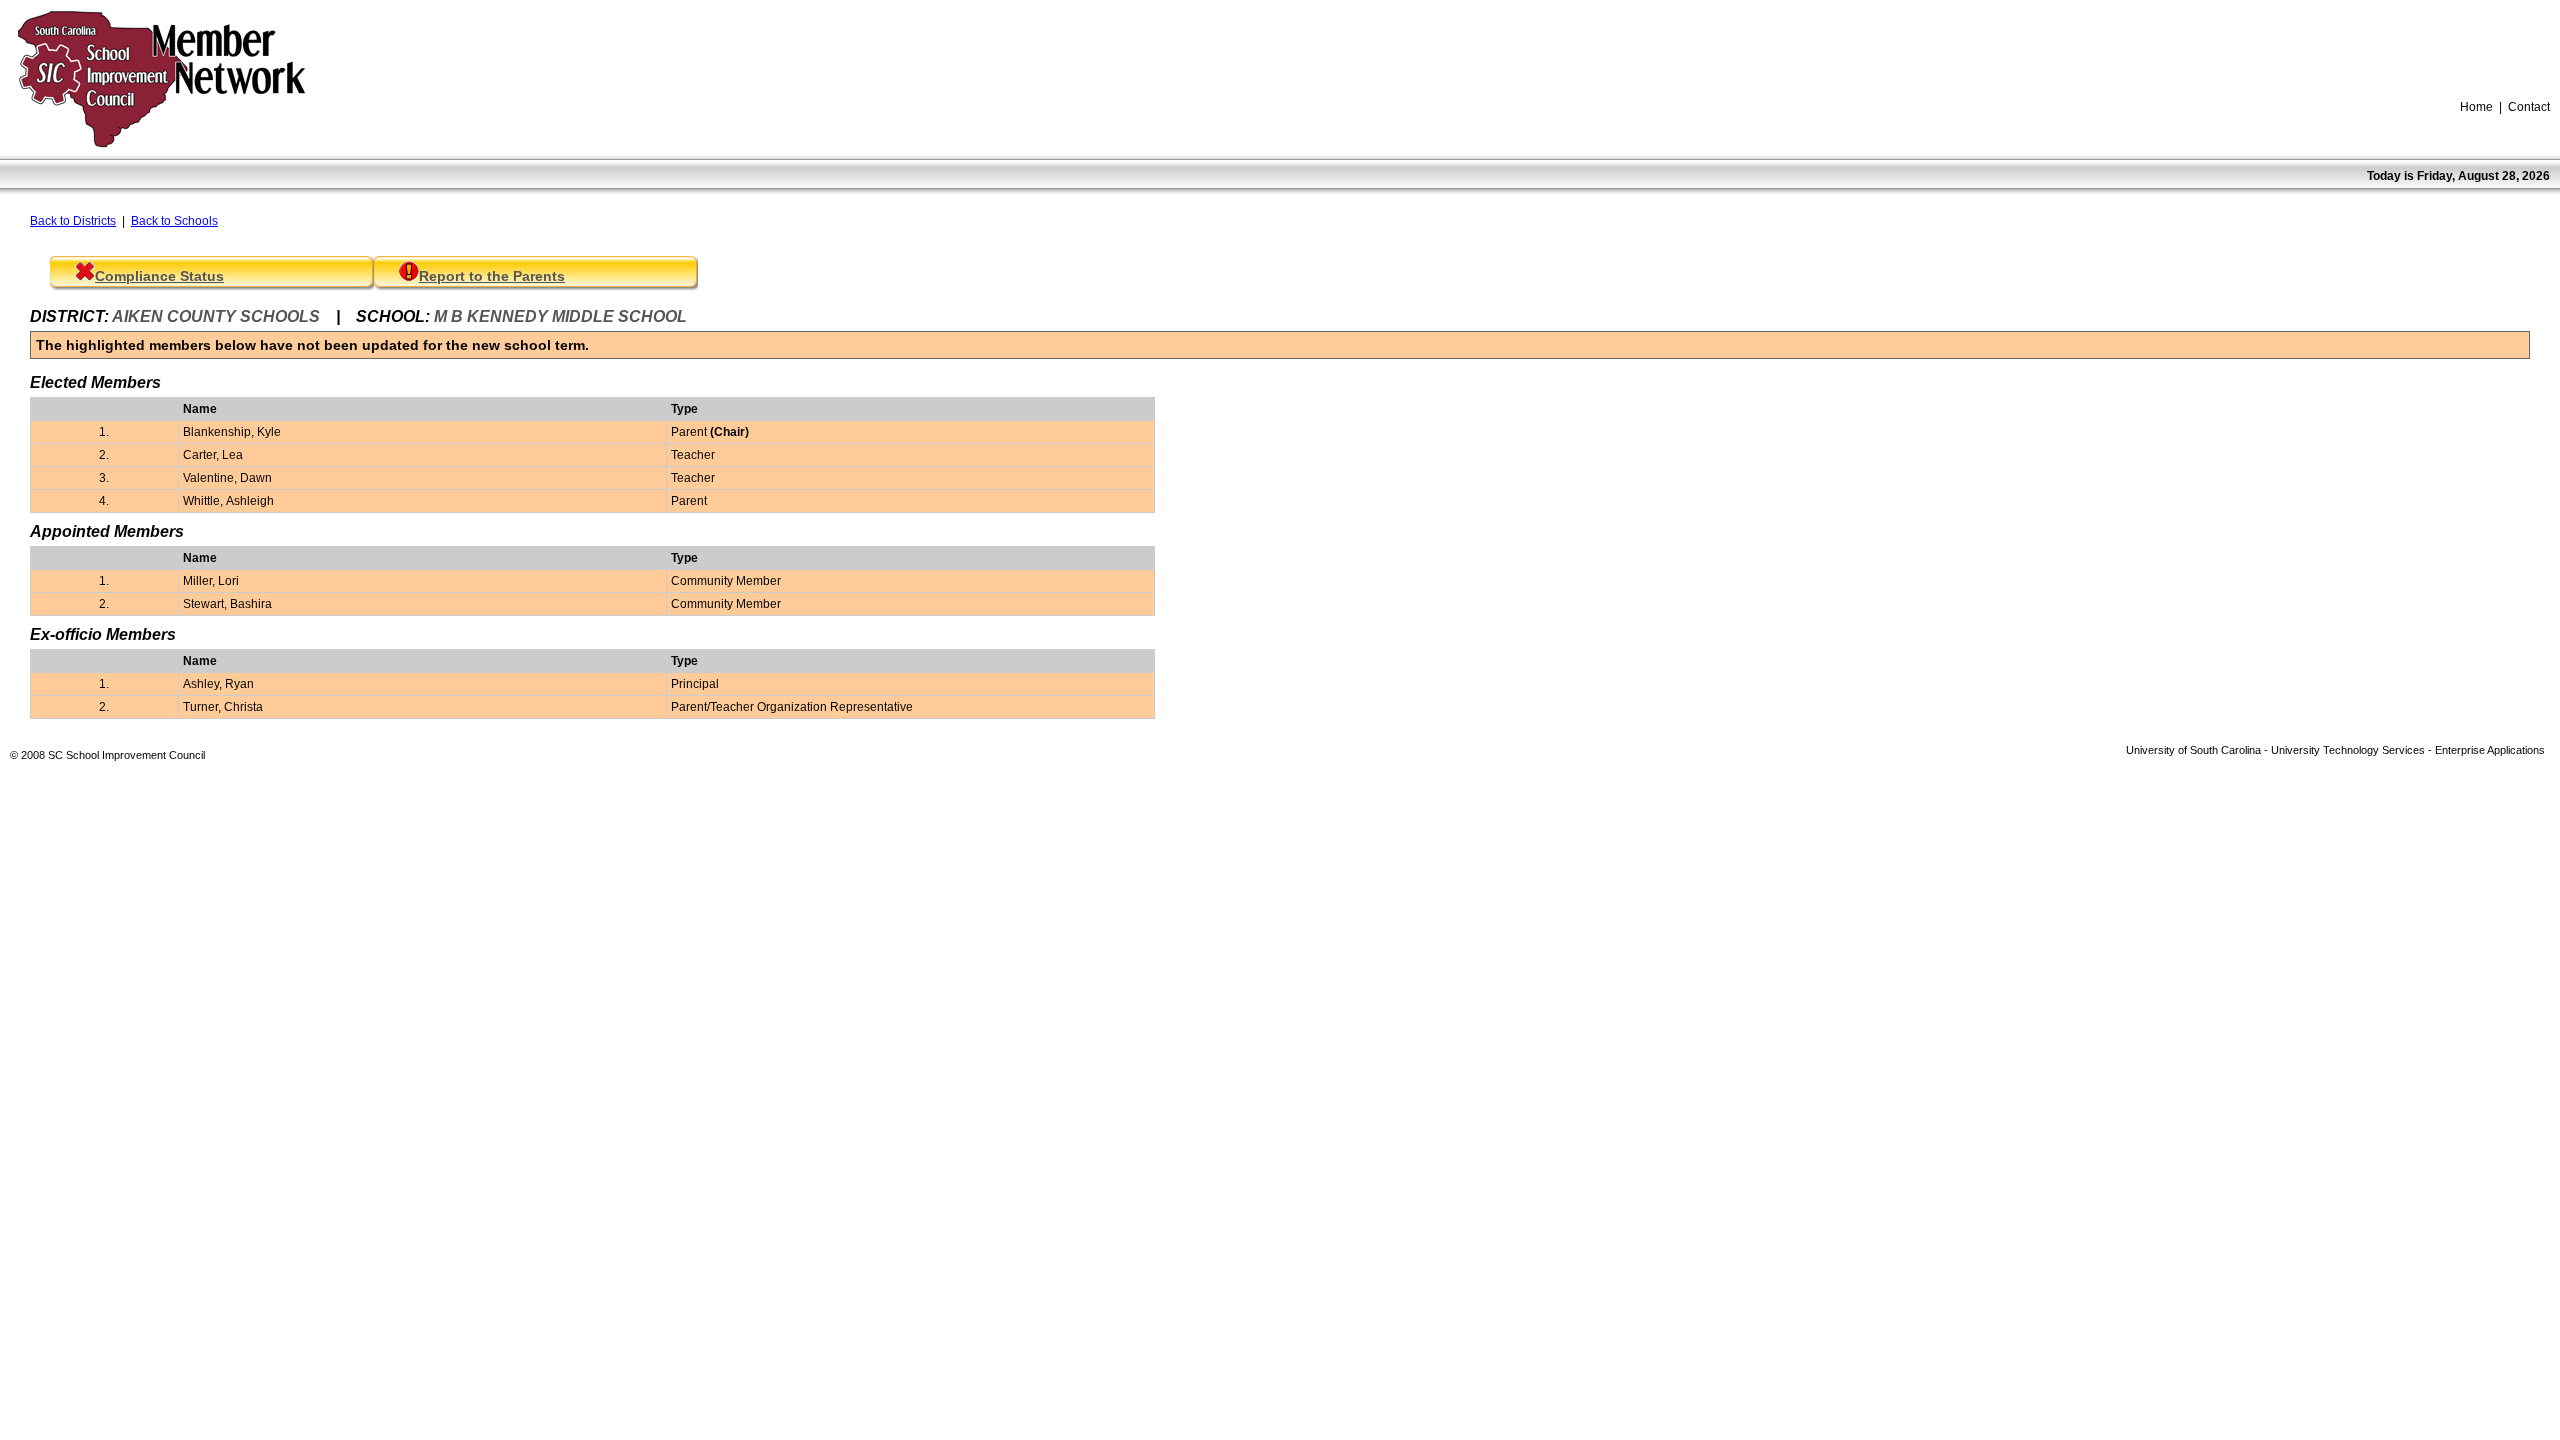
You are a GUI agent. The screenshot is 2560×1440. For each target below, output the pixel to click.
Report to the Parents (492, 276)
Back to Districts (73, 221)
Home (2476, 107)
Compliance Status (159, 276)
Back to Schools (174, 221)
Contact (2529, 107)
